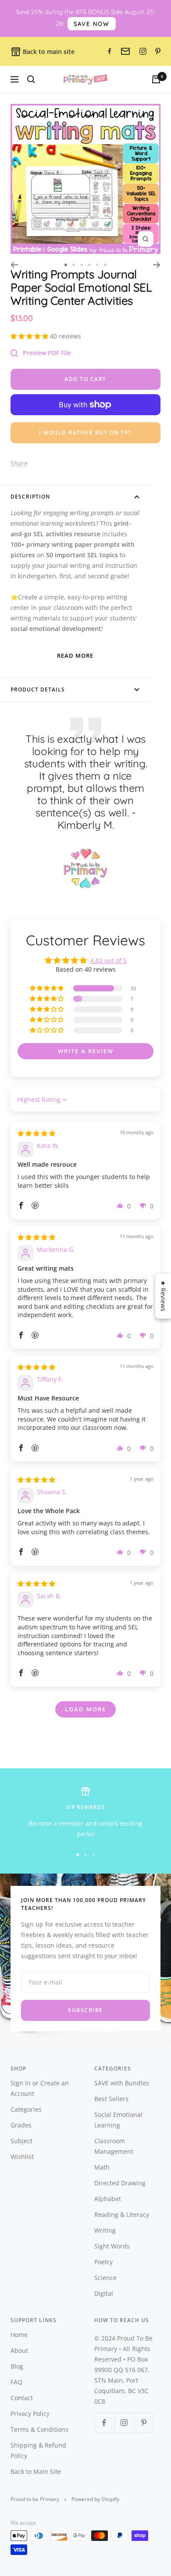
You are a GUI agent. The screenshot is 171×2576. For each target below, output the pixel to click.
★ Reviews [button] (163, 1296)
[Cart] (156, 79)
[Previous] (14, 265)
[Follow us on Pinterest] (144, 2423)
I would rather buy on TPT (85, 433)
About (19, 2350)
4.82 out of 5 (109, 960)
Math (102, 2167)
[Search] (31, 79)
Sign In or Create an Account (40, 2088)
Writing (105, 2230)
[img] (36, 1133)
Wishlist (22, 2157)
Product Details (38, 689)
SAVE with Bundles (122, 2083)
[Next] (157, 265)
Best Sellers (111, 2099)
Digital (104, 2293)
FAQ (16, 2382)
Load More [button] (85, 1709)
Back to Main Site (36, 2471)
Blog (17, 2366)
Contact (22, 2398)
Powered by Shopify (95, 2499)
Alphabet (108, 2199)
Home (19, 2335)
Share (19, 463)
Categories (26, 2109)
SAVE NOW (92, 24)
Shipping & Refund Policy (38, 2450)
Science (105, 2278)
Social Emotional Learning (118, 2120)
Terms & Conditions (39, 2429)
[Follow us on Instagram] (124, 2423)
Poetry (103, 2262)
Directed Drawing (120, 2183)
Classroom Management (114, 2146)
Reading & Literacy (122, 2214)
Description (30, 497)
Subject (21, 2141)
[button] (30, 336)
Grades (21, 2125)
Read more (75, 656)
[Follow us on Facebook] (104, 2423)
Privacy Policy (30, 2414)
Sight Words (112, 2246)
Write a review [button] (86, 1051)
